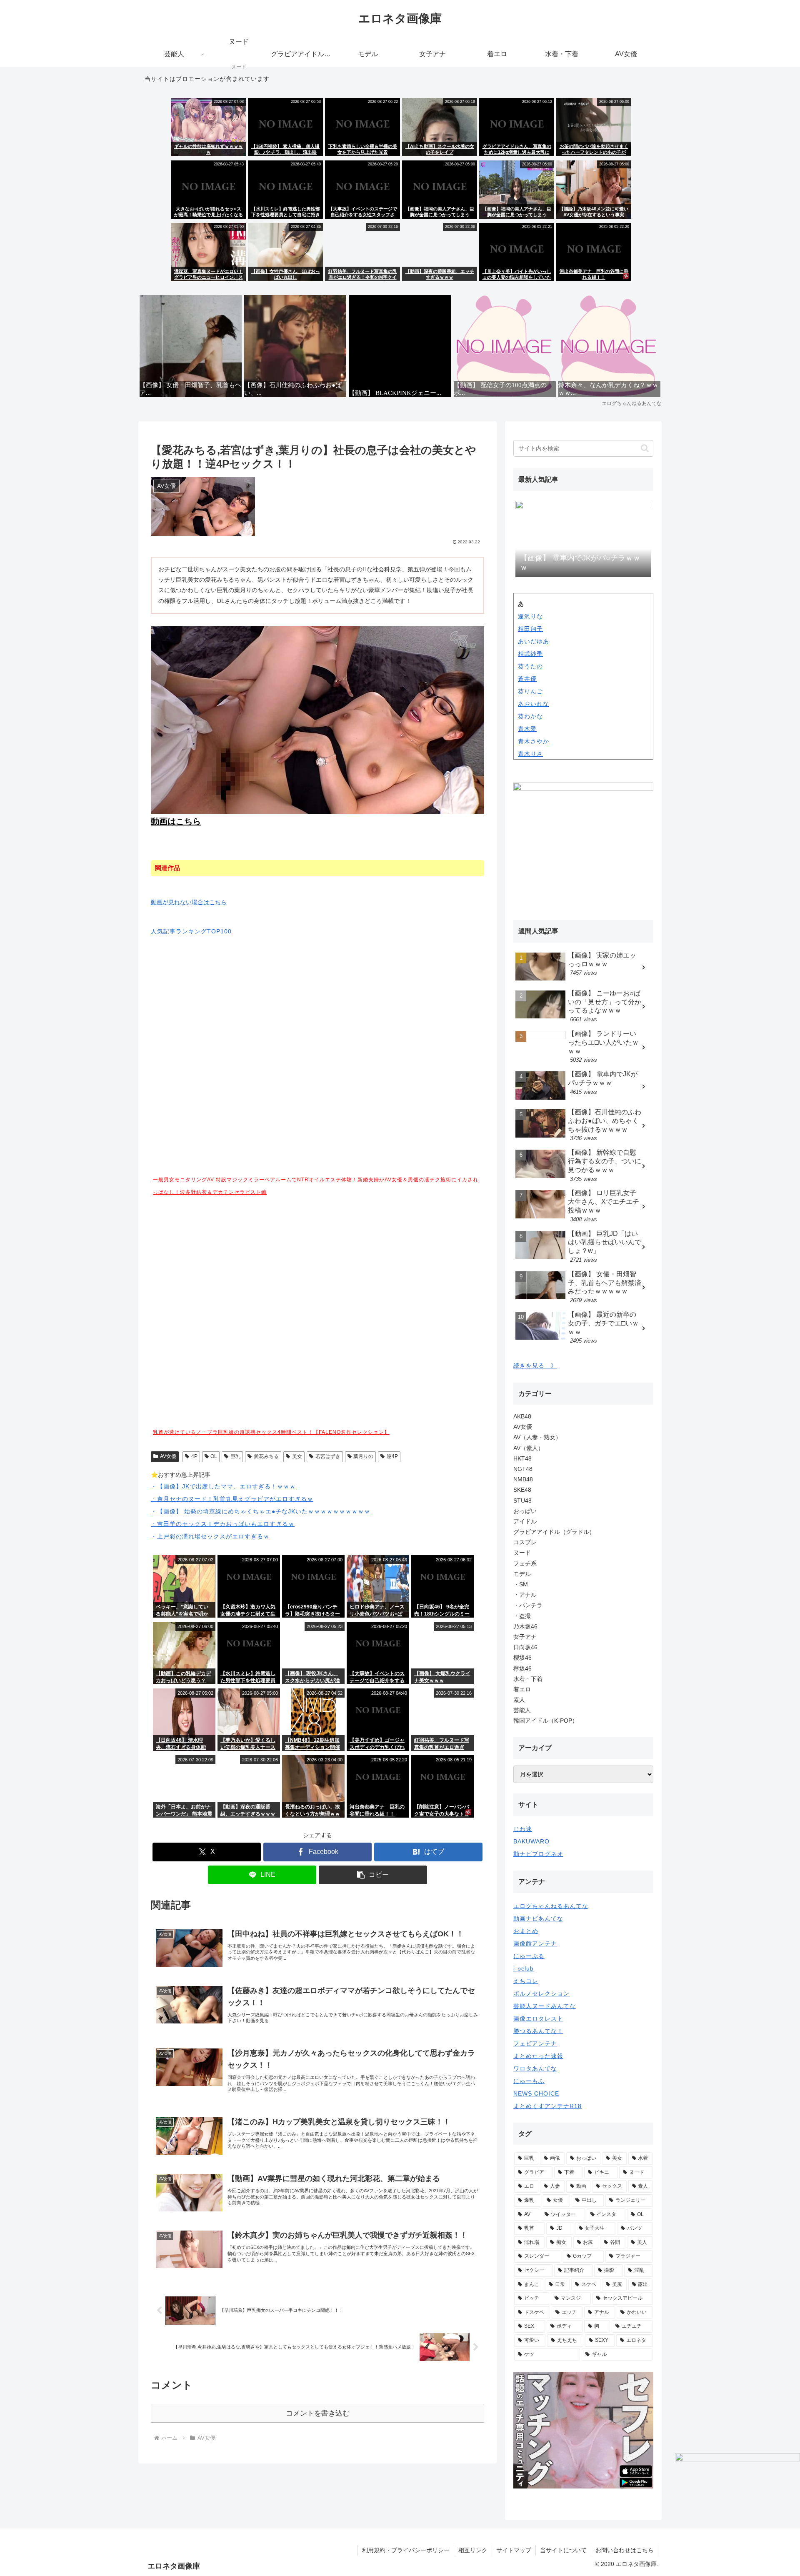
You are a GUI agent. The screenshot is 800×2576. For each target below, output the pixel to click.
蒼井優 (527, 679)
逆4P (392, 1456)
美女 (297, 1456)
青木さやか (534, 741)
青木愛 (527, 729)
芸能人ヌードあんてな (545, 2006)
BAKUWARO (531, 1841)
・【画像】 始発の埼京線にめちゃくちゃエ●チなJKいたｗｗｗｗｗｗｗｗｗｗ (261, 1511)
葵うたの (530, 666)
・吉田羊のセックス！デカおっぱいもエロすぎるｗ (223, 1524)
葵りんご (530, 691)
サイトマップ (514, 2550)
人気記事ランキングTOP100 (191, 931)
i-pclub (524, 1968)
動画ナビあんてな (538, 1918)
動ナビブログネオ (538, 1854)
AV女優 (168, 1456)
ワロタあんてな (535, 2068)
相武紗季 (530, 654)
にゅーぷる (529, 1956)
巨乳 (235, 1456)
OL (214, 1456)
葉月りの (363, 1456)
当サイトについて (563, 2550)
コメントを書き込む (318, 2413)
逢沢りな (530, 616)
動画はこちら (176, 821)
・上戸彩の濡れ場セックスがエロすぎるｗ (210, 1536)
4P (194, 1456)
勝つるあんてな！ (538, 2031)
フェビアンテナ (535, 2043)
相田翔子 (530, 629)
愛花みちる (266, 1456)
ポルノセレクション (541, 1993)
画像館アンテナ (535, 1943)
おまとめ (526, 1931)
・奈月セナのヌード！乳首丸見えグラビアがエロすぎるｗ (232, 1499)
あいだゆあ (534, 641)
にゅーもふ (529, 2081)
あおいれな (534, 704)
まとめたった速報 (538, 2056)
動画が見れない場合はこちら (189, 902)
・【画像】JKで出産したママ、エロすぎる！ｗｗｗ (223, 1486)
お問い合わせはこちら (625, 2550)
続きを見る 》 (535, 1366)
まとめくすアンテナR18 (547, 2106)
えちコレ (526, 1981)
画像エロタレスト (538, 2018)
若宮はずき (328, 1456)
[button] (373, 1875)
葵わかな (530, 716)
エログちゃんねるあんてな (551, 1906)
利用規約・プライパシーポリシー (406, 2550)
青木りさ (530, 754)
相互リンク (473, 2550)
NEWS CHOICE (536, 2093)
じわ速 (523, 1829)
